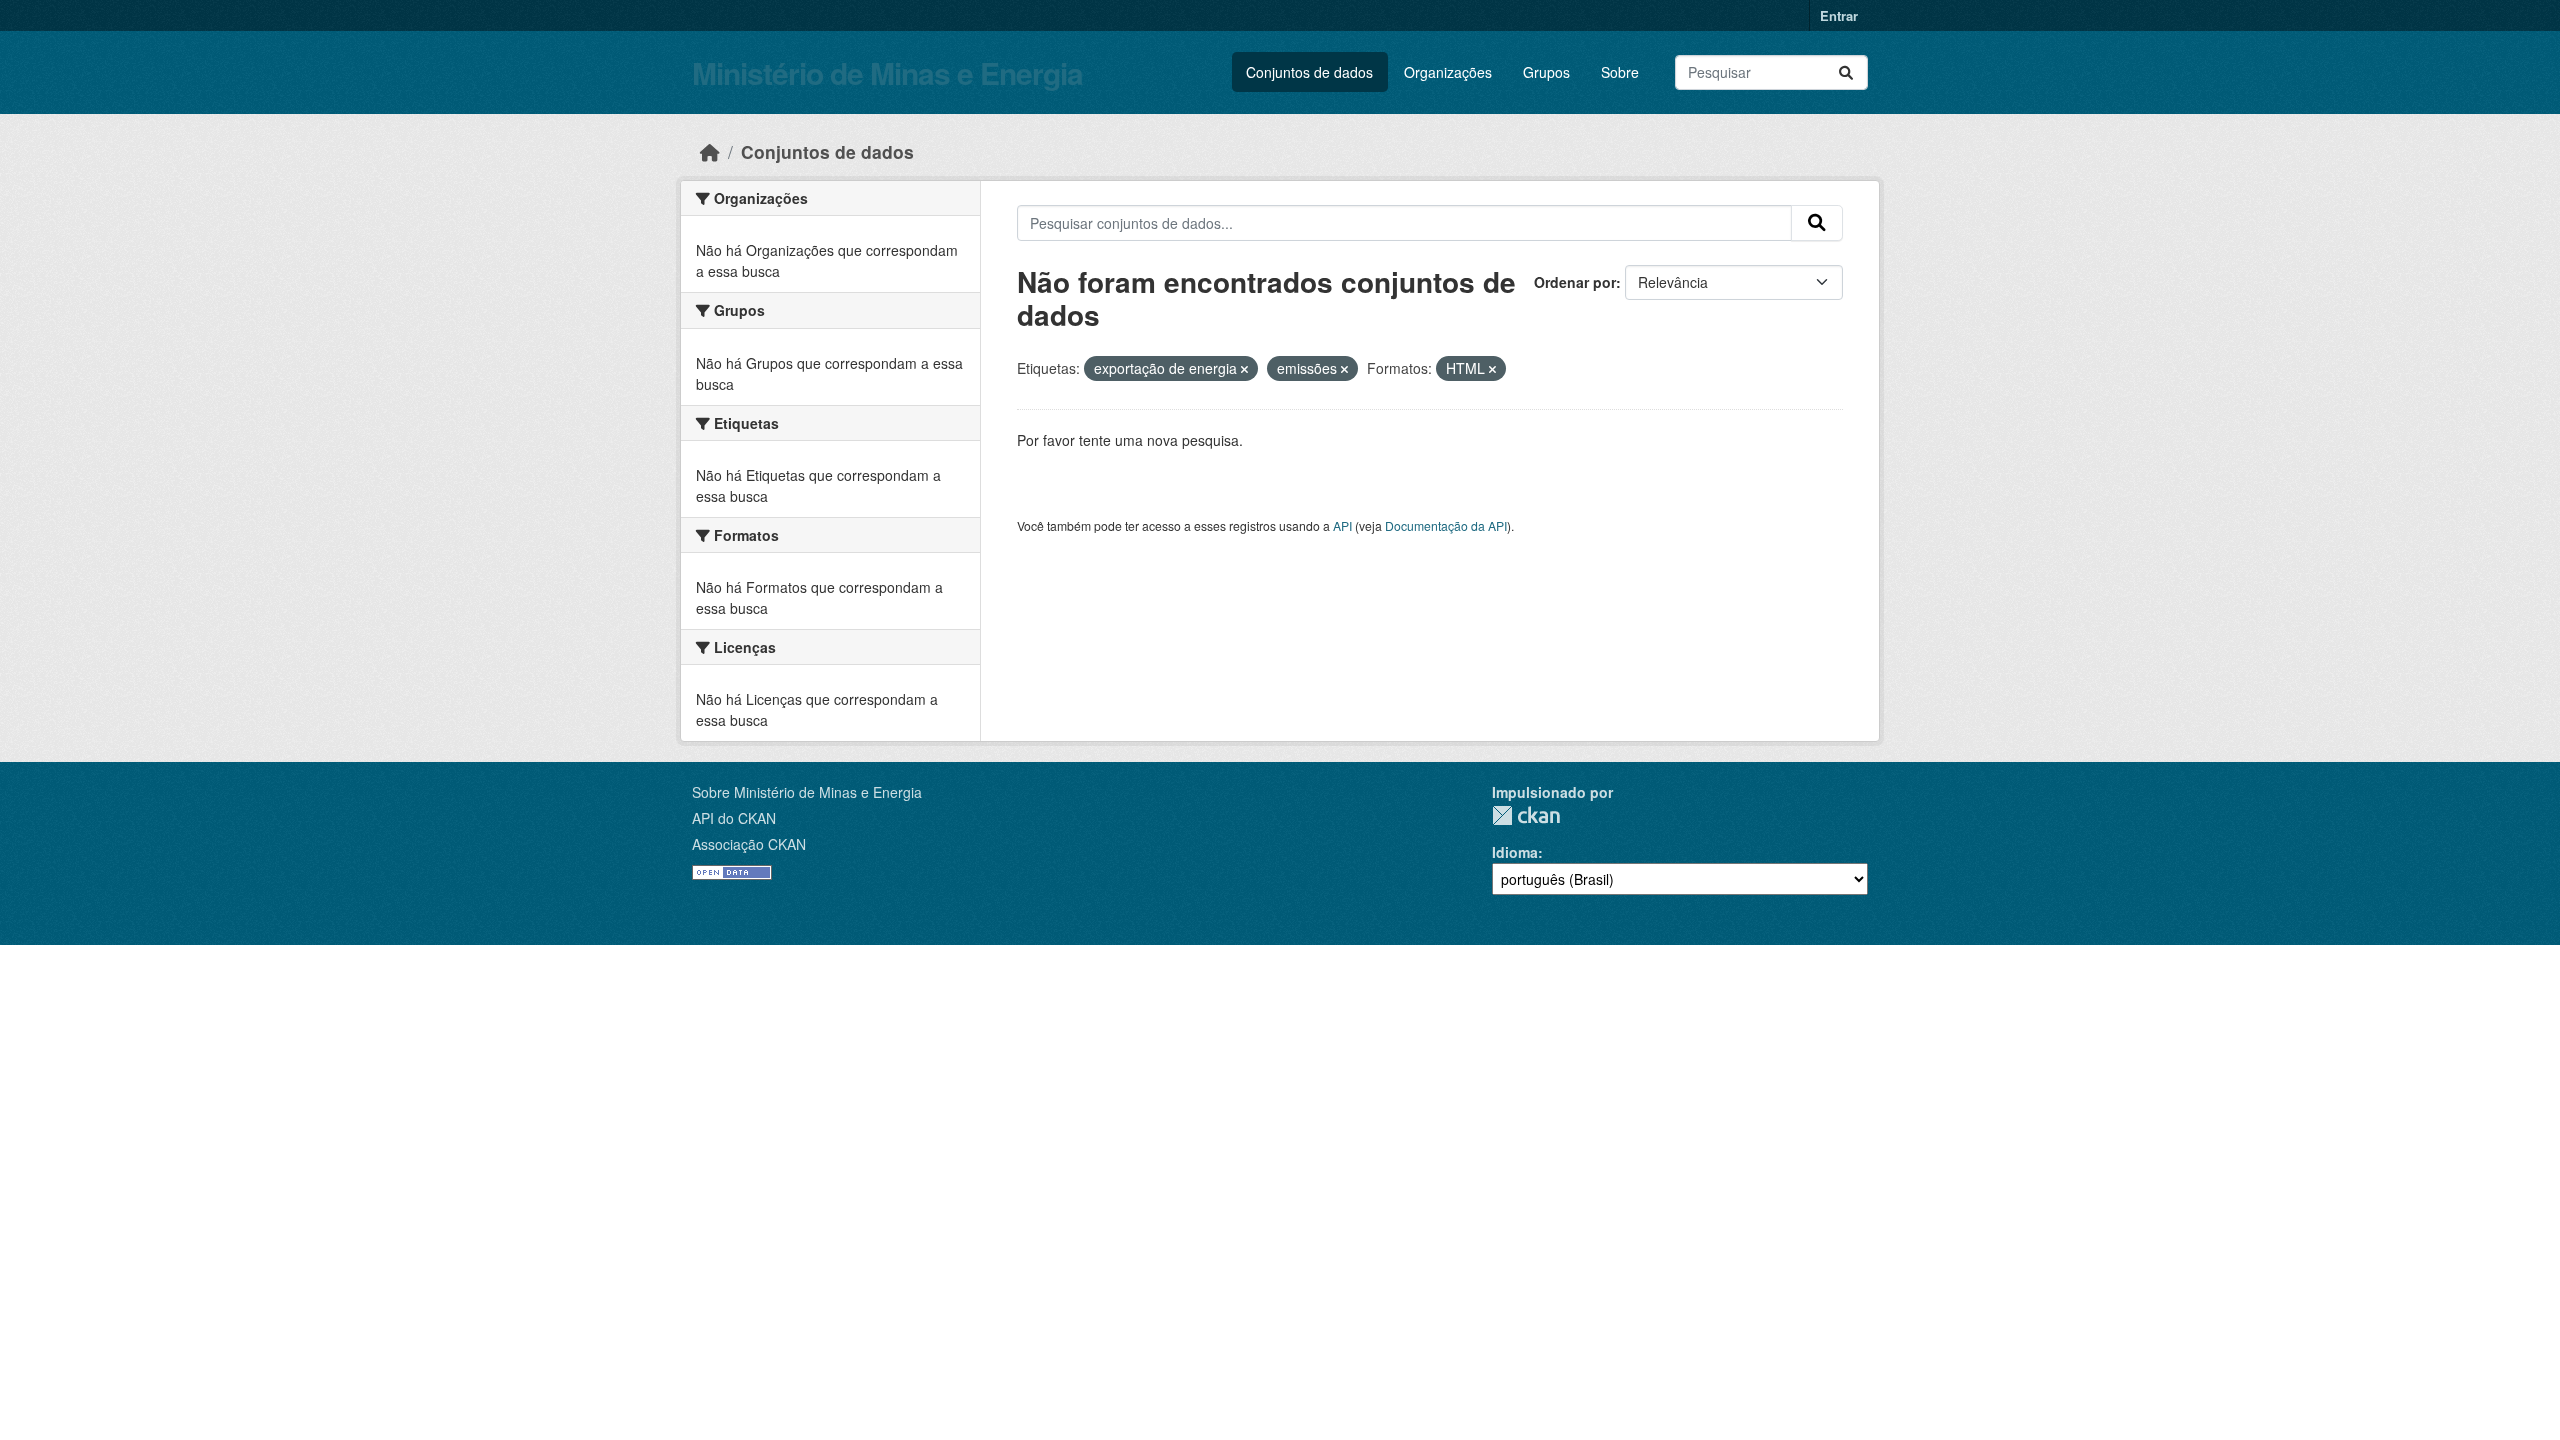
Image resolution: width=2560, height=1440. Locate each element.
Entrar (1839, 15)
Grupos (1546, 72)
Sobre (1620, 72)
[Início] (710, 151)
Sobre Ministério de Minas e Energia (807, 792)
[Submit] (1846, 72)
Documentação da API (1446, 525)
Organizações (1448, 72)
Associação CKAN (749, 844)
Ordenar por (1575, 282)
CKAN (1526, 815)
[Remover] (1244, 369)
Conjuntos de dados (1309, 72)
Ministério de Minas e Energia (887, 72)
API (1342, 525)
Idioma (1515, 852)
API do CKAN (734, 818)
